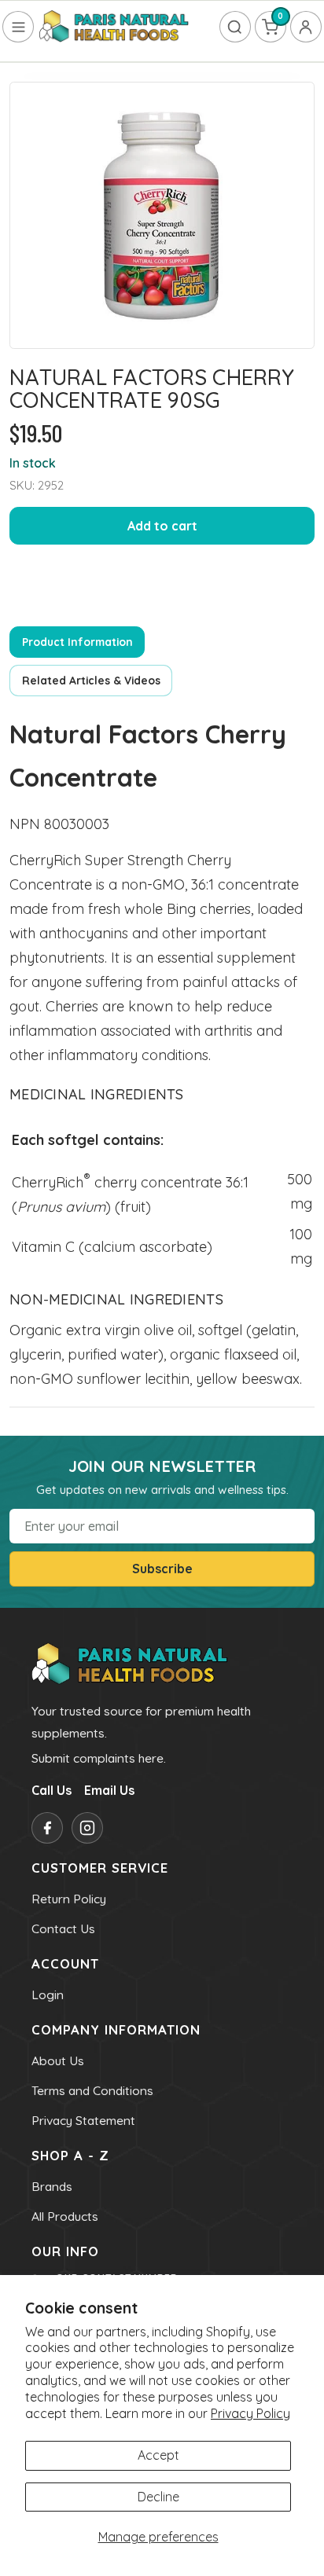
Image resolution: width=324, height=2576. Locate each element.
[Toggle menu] (18, 27)
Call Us (52, 1790)
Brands (52, 2186)
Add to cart (162, 526)
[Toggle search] (235, 27)
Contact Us (63, 1928)
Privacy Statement (83, 2120)
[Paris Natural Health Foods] (114, 27)
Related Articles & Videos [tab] (91, 680)
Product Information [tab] (77, 642)
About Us (58, 2060)
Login (48, 1994)
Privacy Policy (250, 2413)
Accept (158, 2455)
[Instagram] (87, 1828)
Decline (158, 2497)
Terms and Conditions (92, 2090)
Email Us (109, 1790)
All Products (65, 2216)
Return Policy (69, 1899)
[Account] (306, 27)
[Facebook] (47, 1828)
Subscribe (162, 1569)
